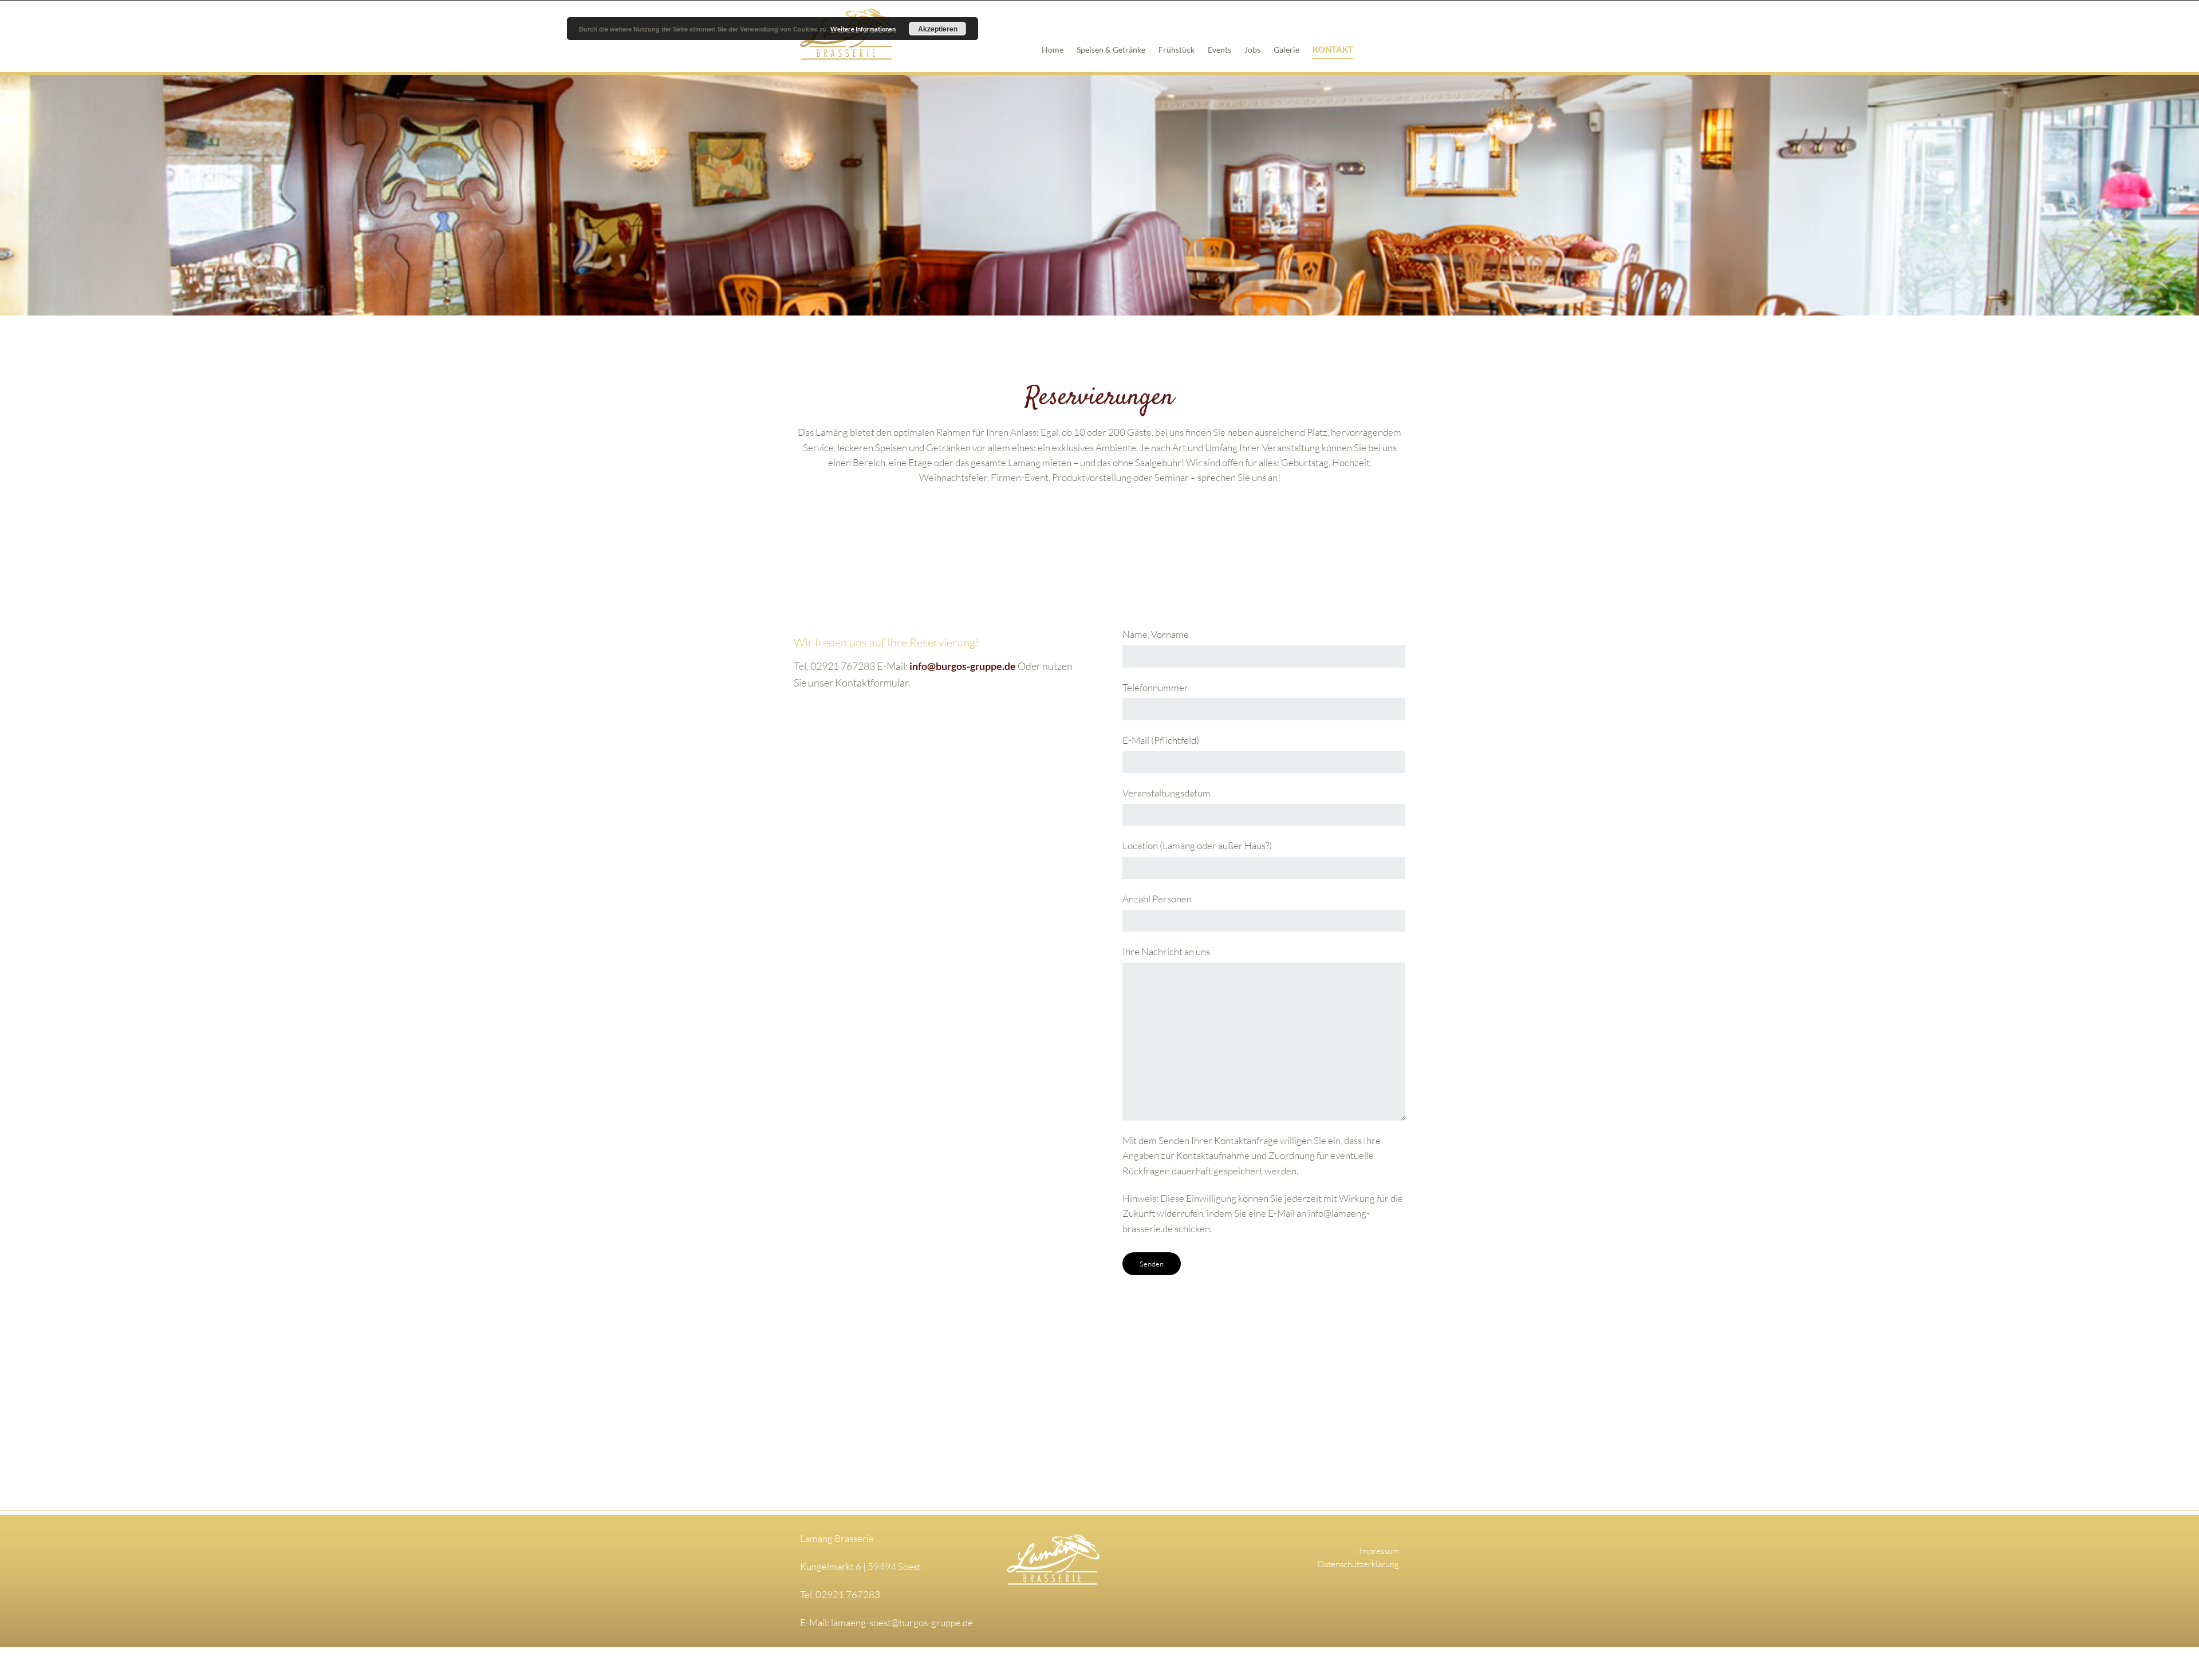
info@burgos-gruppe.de (963, 666)
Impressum (1379, 1551)
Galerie (1286, 50)
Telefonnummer (1155, 687)
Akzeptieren (938, 29)
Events (1219, 50)
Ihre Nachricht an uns (1166, 951)
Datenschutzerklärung (1358, 1564)
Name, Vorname (1156, 634)
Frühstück (1177, 50)
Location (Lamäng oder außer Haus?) (1197, 845)
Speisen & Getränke (1111, 50)
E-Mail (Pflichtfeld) (1161, 740)
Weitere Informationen (863, 29)
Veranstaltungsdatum (1167, 793)
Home (1053, 50)
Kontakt (1333, 49)
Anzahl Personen (1157, 899)
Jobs (1252, 50)
